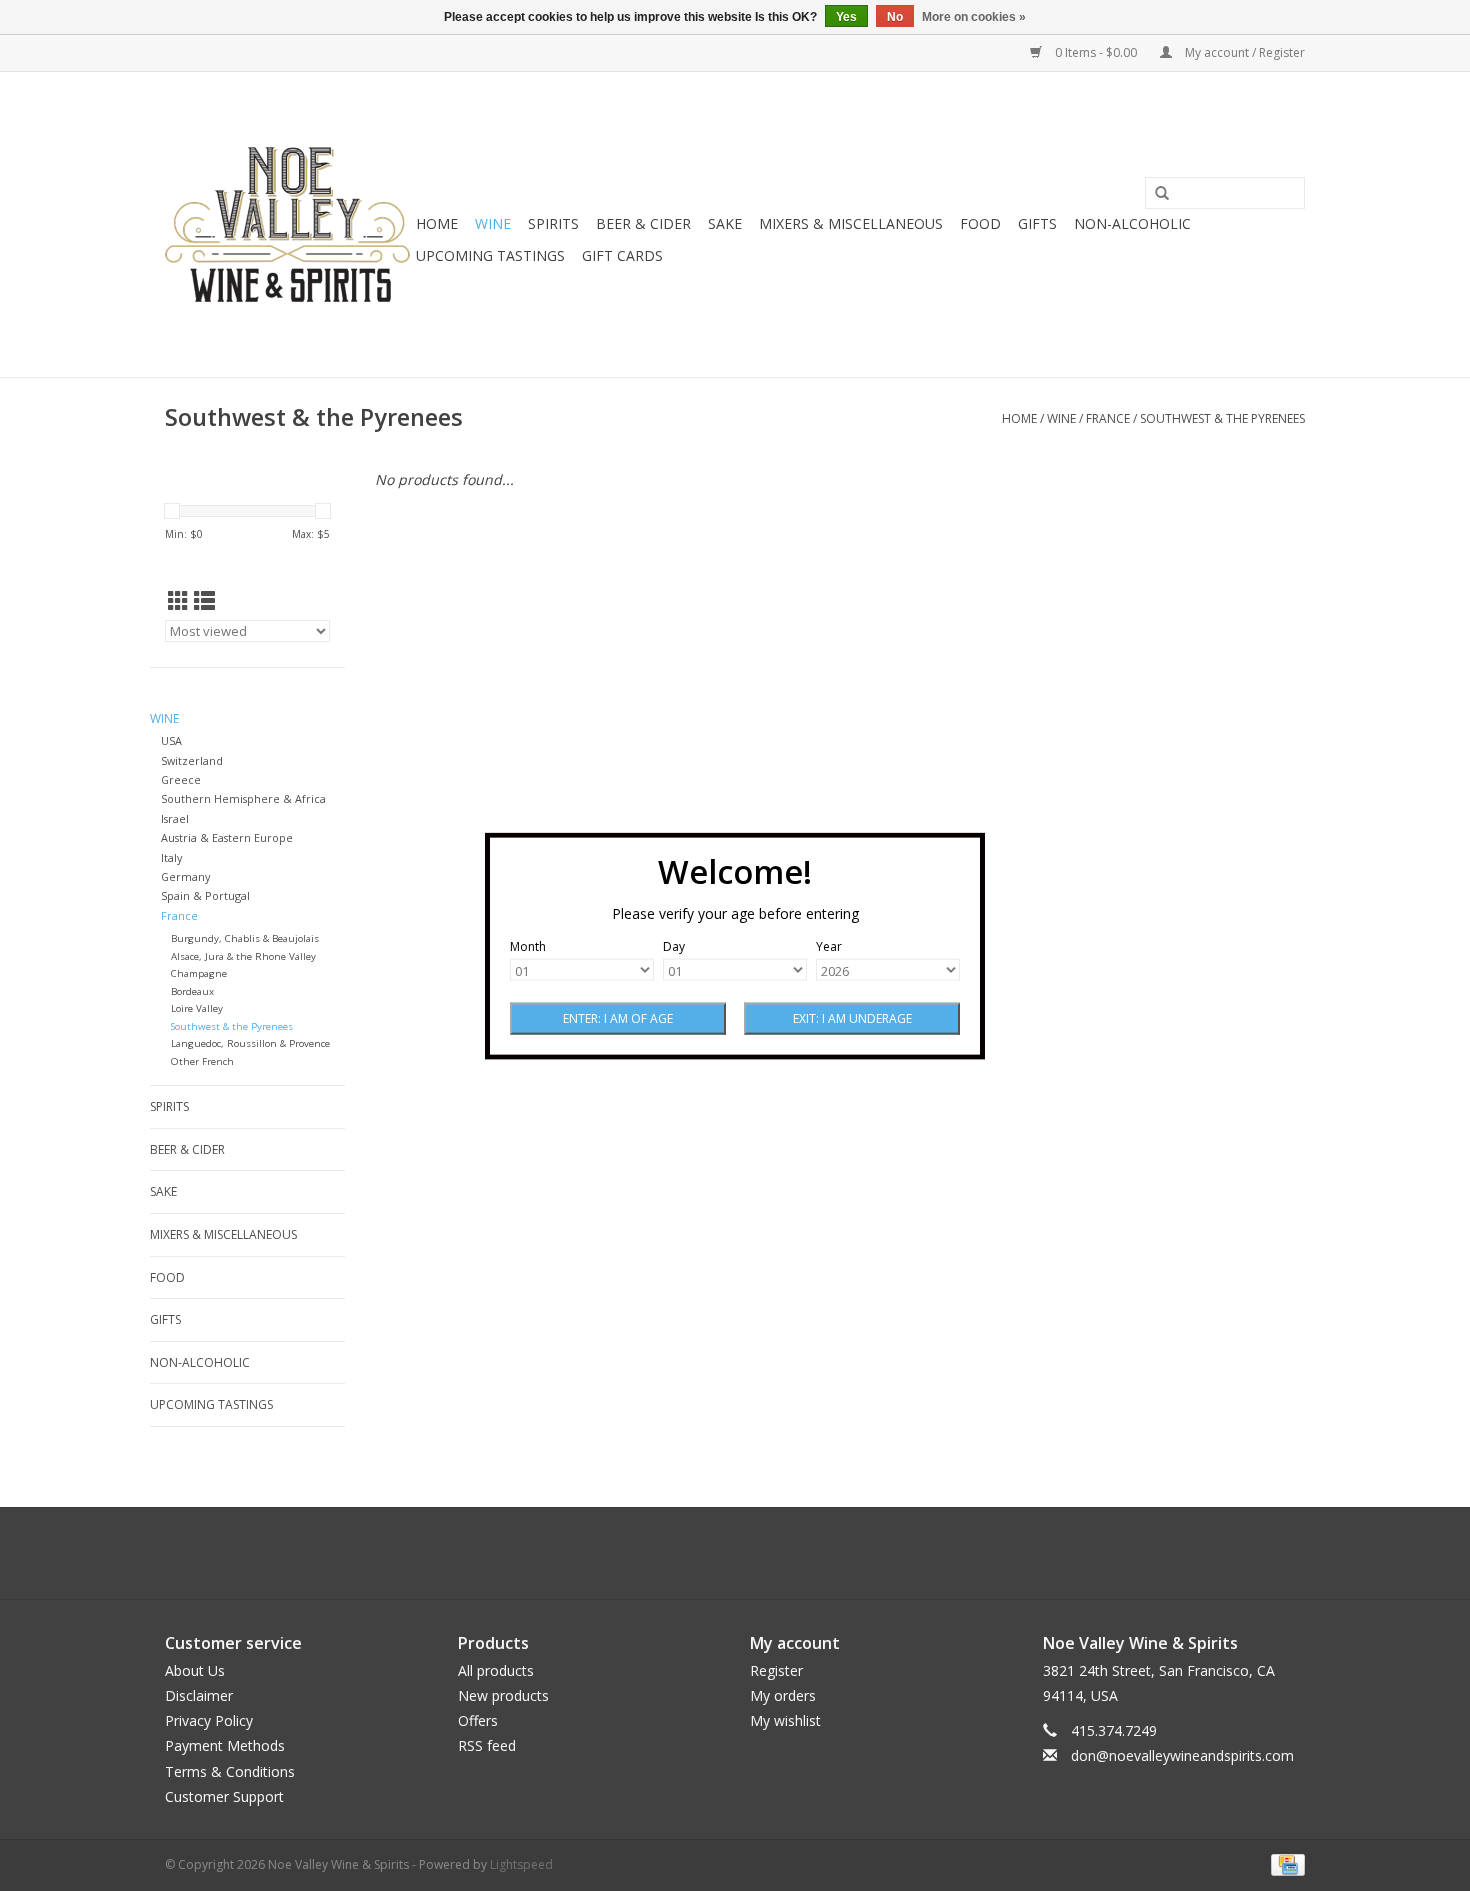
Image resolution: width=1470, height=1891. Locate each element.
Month (528, 945)
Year (829, 945)
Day (674, 945)
